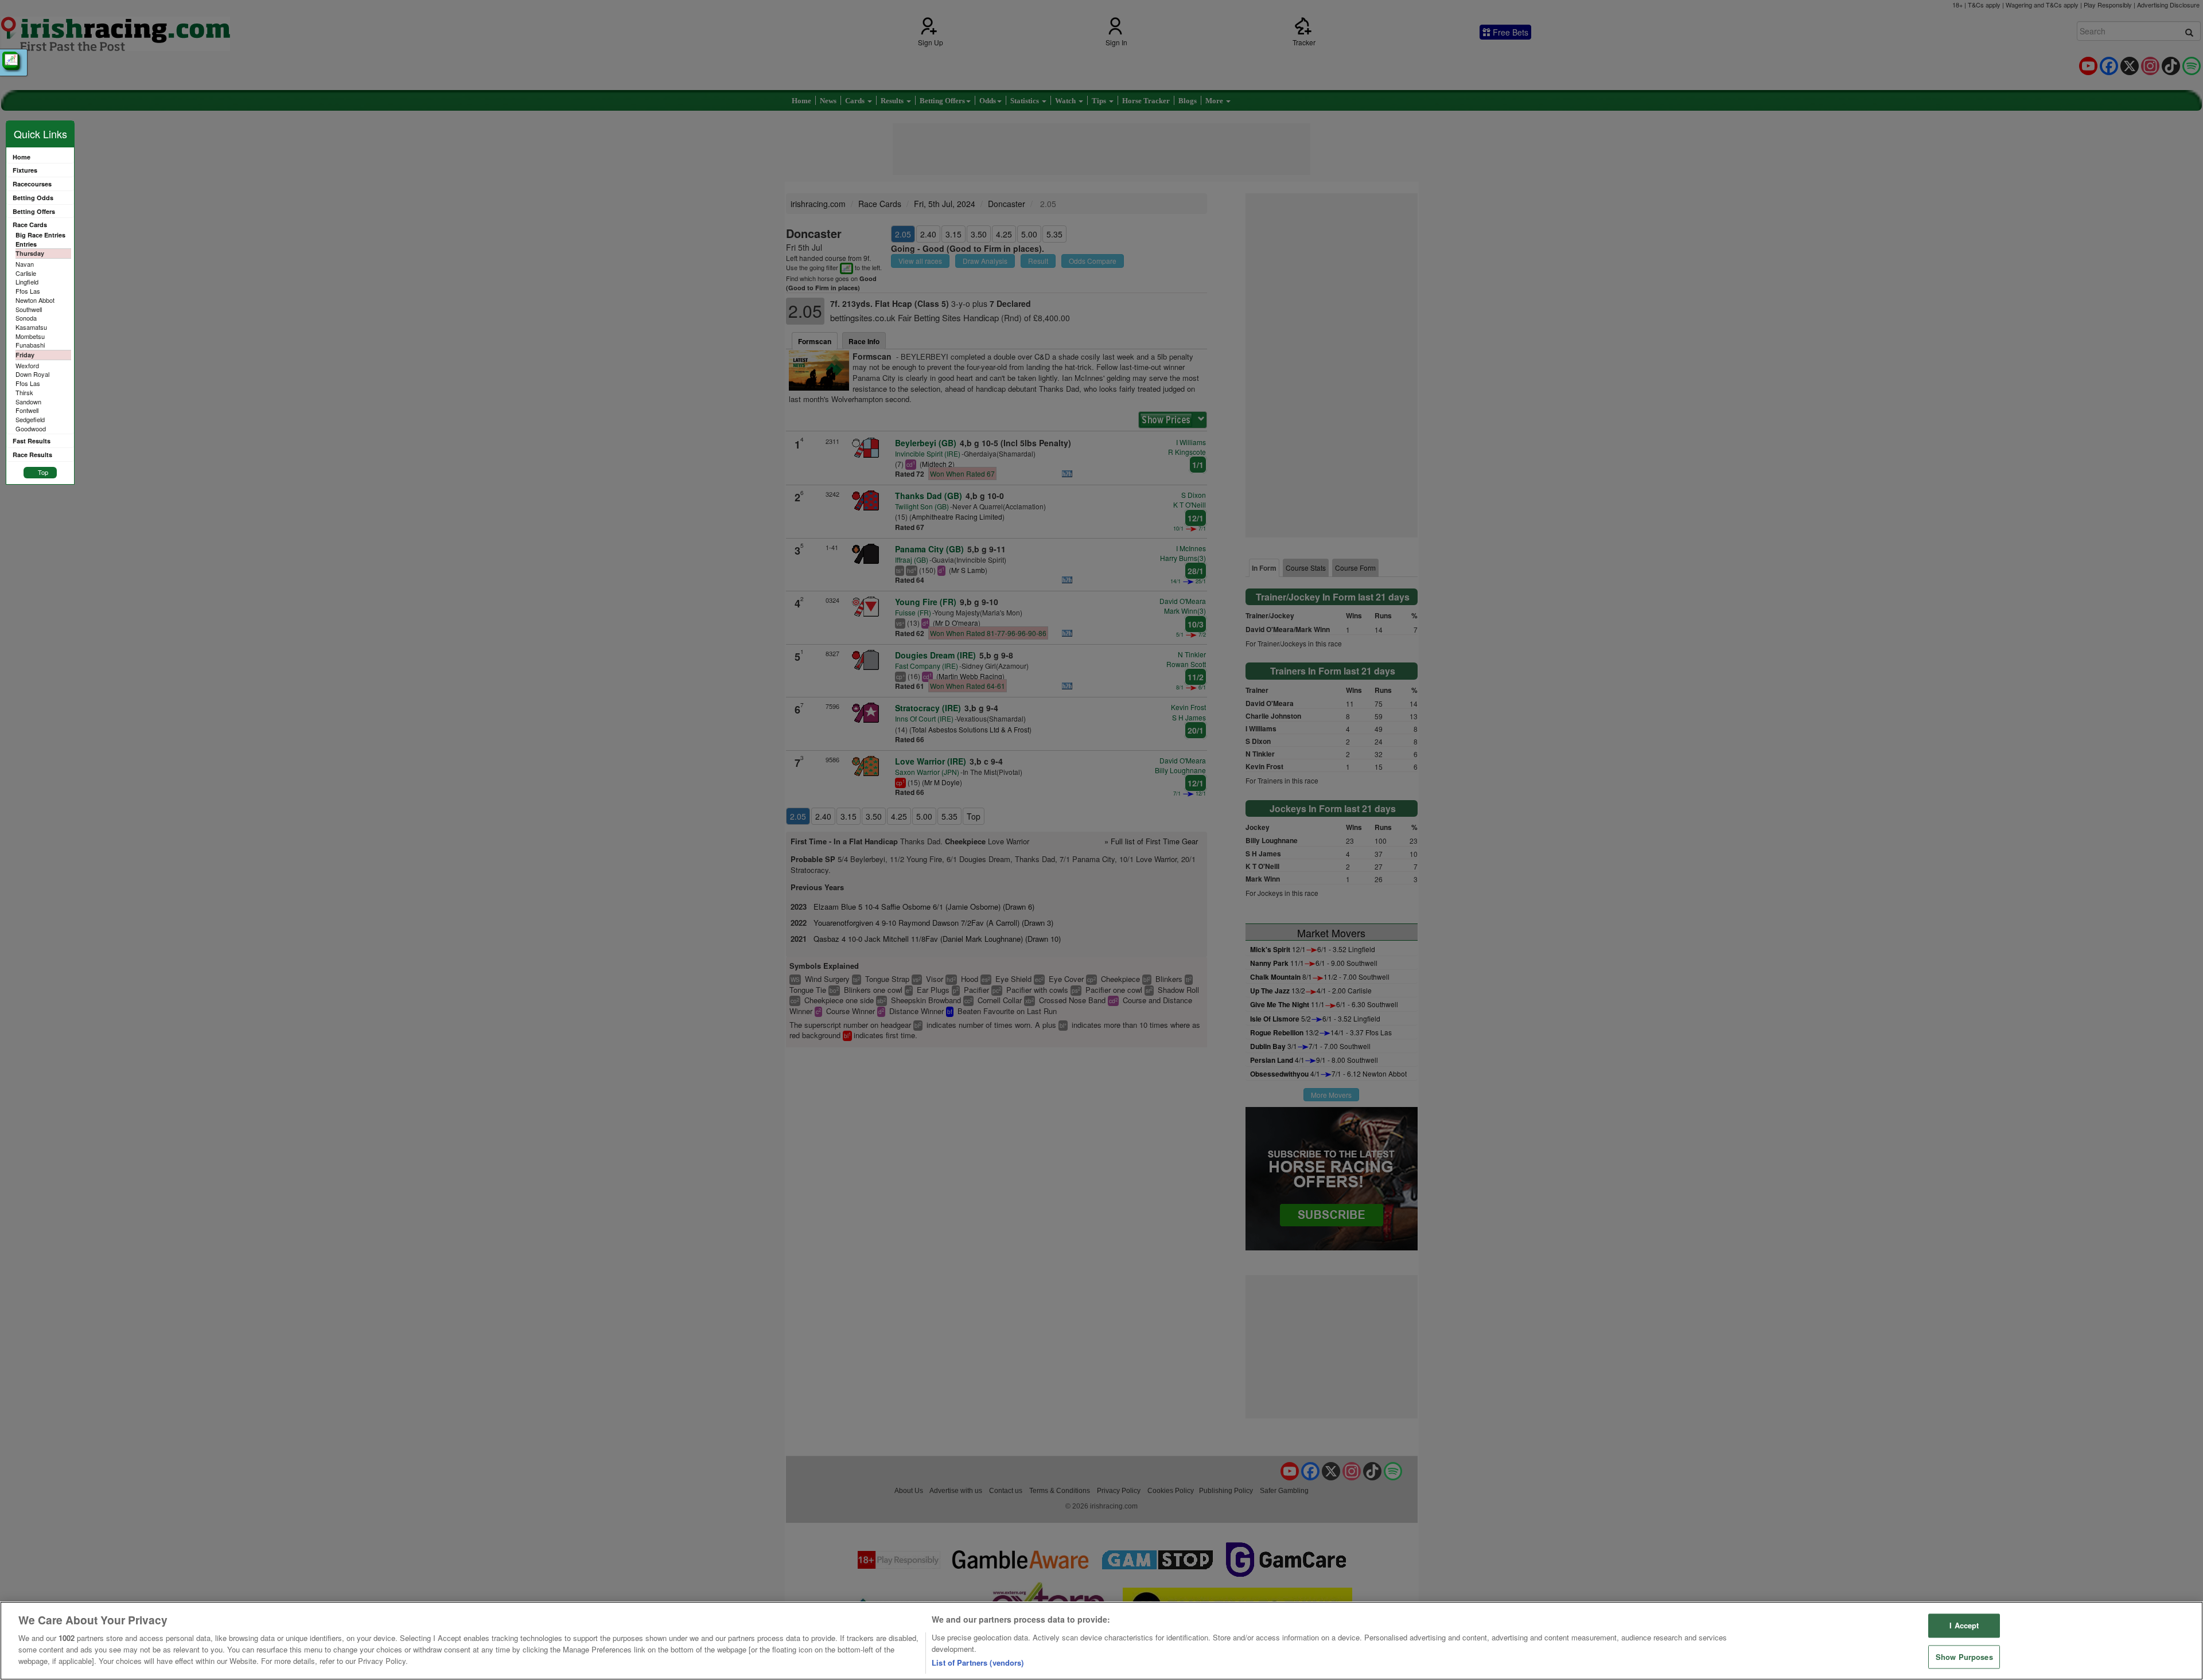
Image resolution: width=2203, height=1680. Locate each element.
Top (43, 472)
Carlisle (26, 273)
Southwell (29, 309)
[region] (1101, 1641)
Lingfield (27, 282)
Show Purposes (1964, 1657)
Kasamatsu (31, 327)
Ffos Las (28, 291)
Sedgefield (30, 419)
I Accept (1964, 1626)
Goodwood (31, 428)
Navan (25, 264)
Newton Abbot (35, 300)
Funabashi (30, 345)
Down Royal (32, 374)
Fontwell (27, 410)
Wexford (27, 365)
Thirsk (24, 392)
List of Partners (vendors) (978, 1663)
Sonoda (26, 318)
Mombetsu (30, 336)
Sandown (28, 402)
